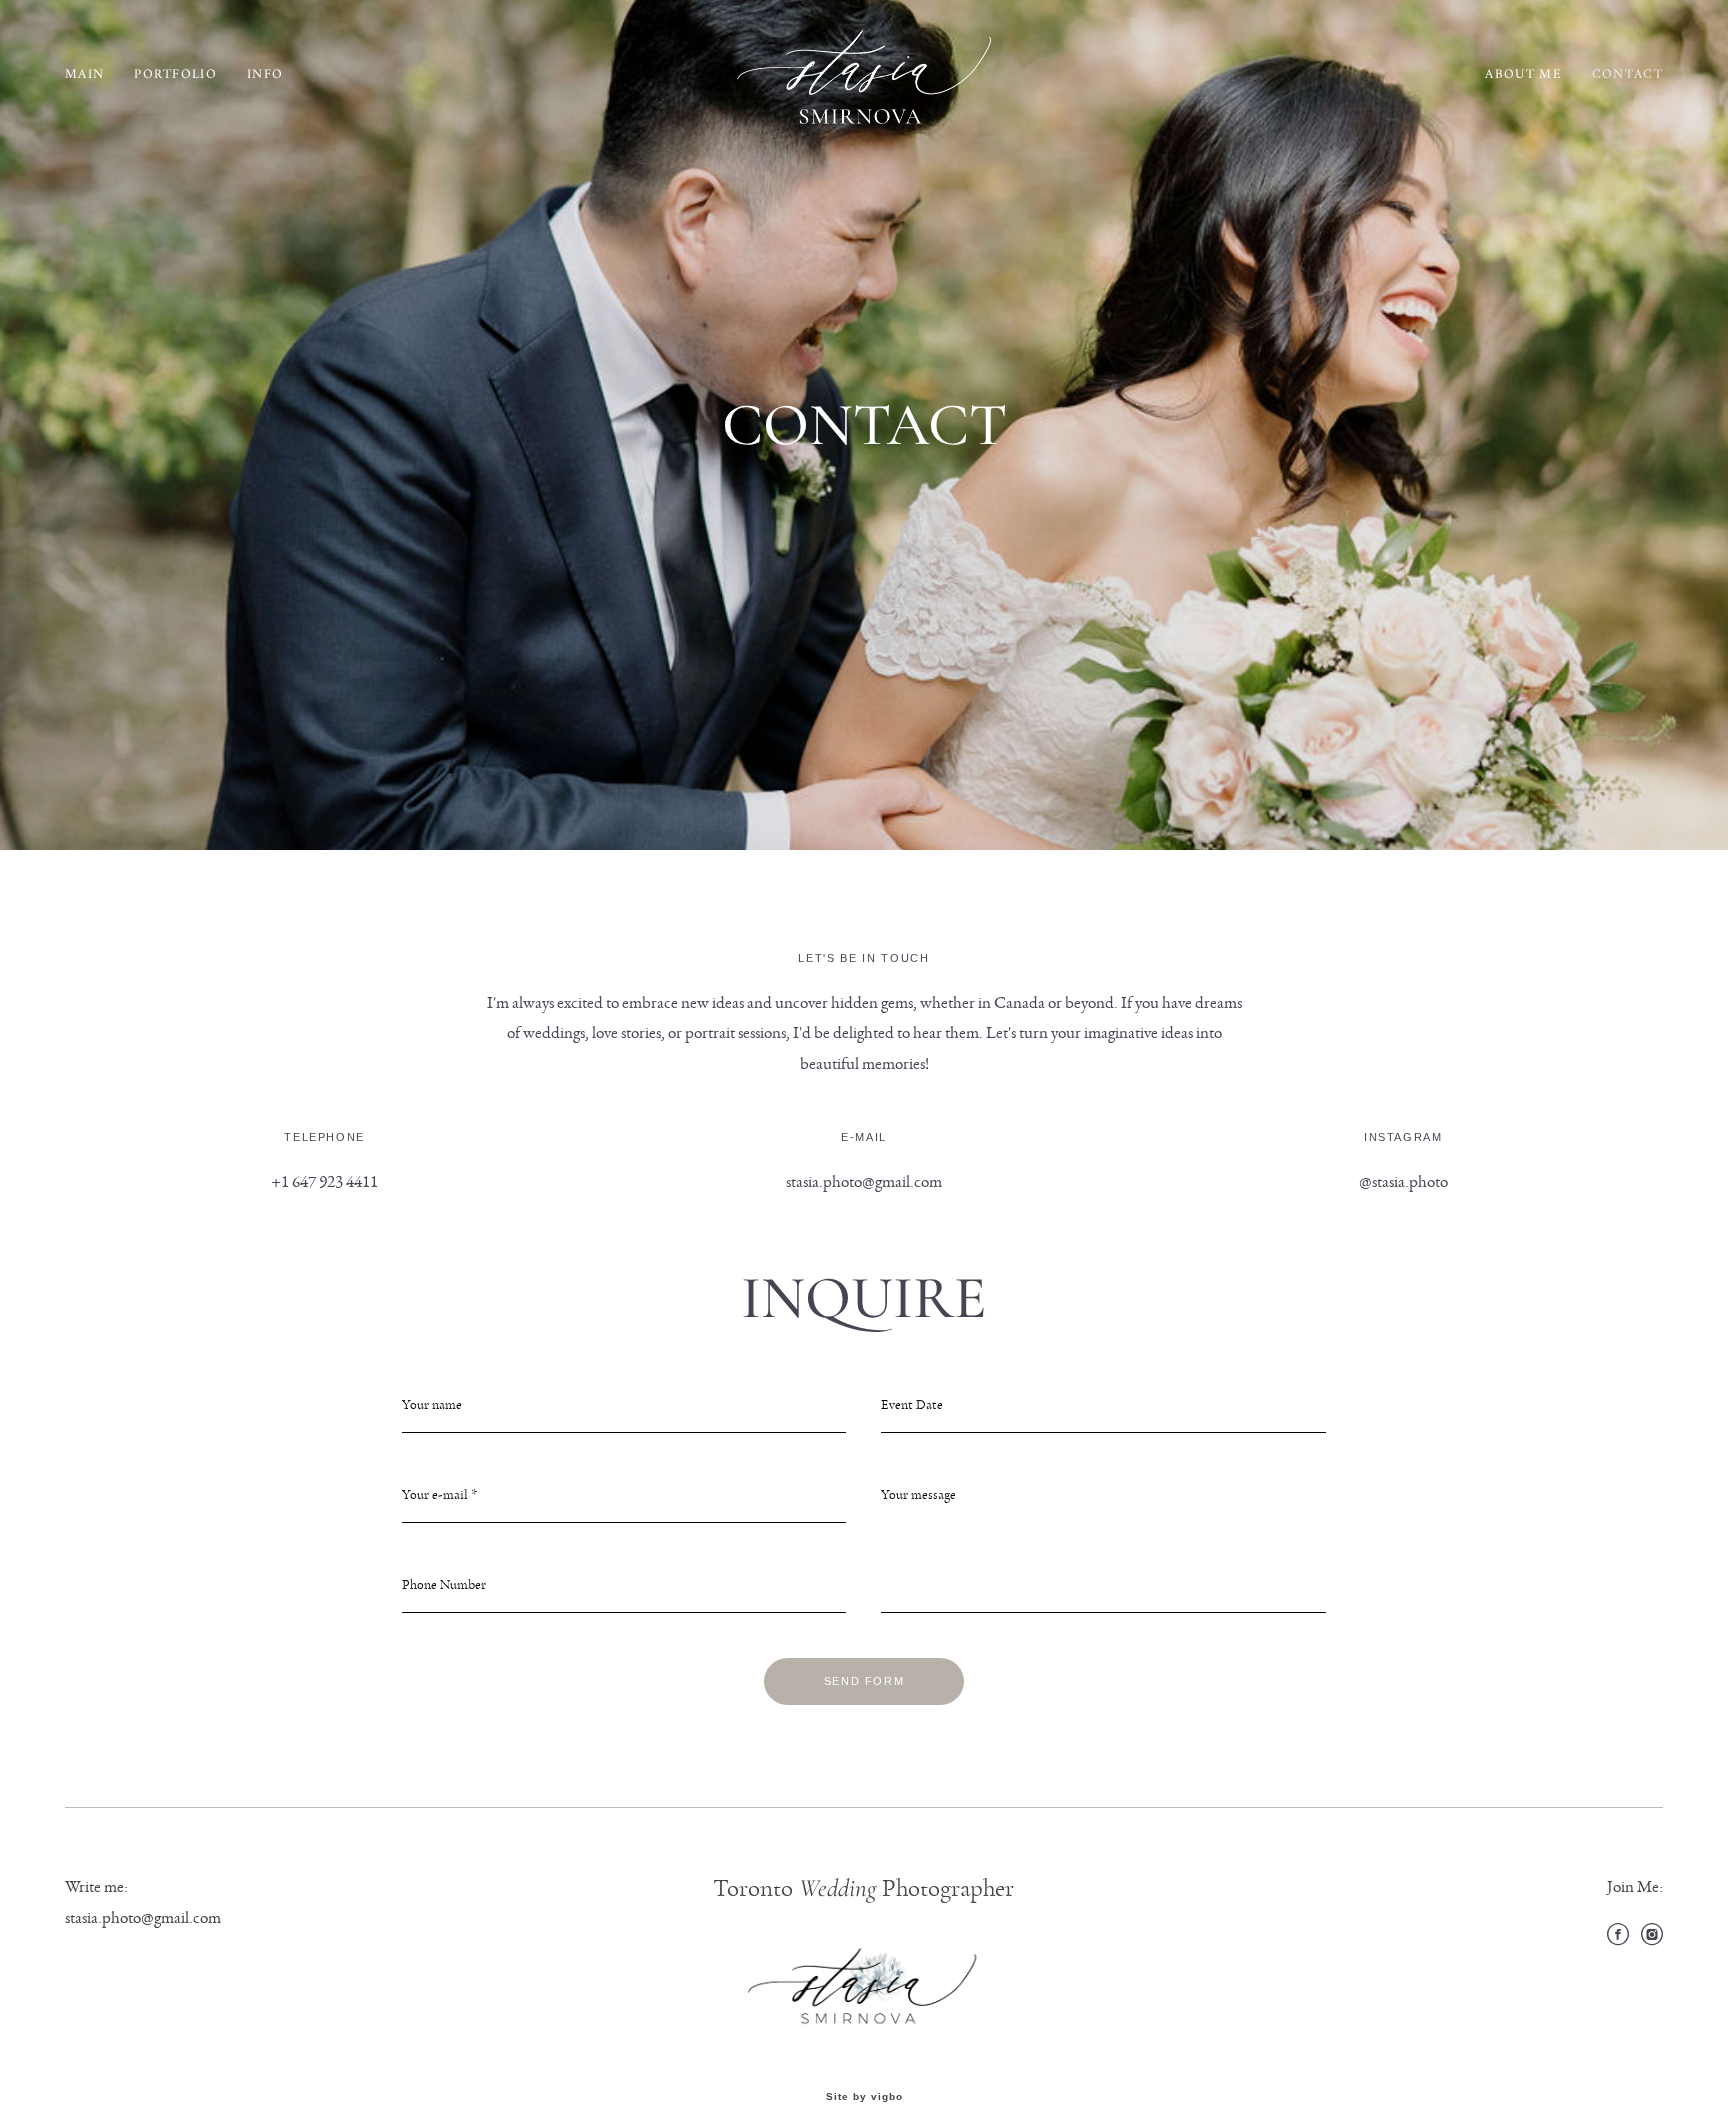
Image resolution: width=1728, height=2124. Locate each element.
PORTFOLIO (175, 74)
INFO (265, 74)
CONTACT (1627, 74)
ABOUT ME (1523, 74)
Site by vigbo (864, 2097)
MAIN (84, 74)
